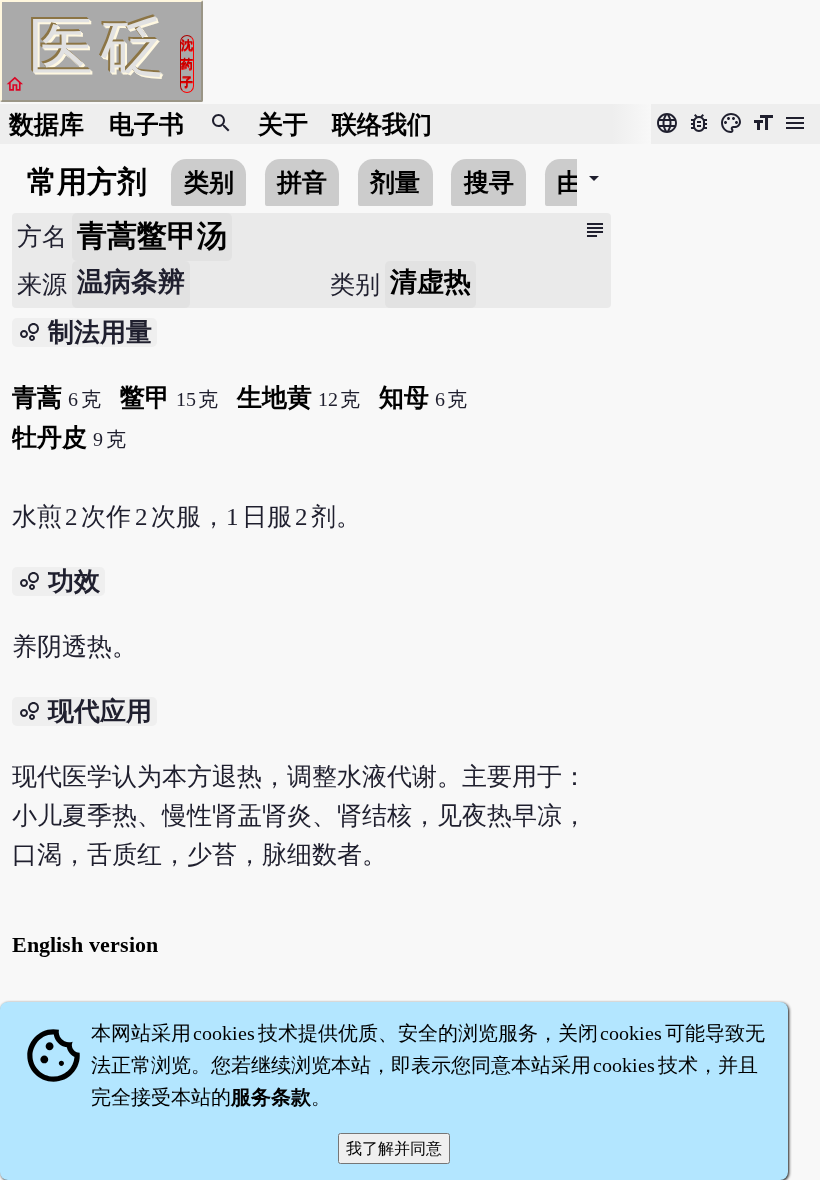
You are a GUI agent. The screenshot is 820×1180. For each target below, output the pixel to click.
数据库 (46, 124)
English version (85, 944)
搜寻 (489, 182)
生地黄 (274, 397)
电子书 (146, 124)
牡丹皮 (49, 437)
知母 (404, 397)
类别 (209, 182)
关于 (283, 124)
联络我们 (382, 124)
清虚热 (430, 282)
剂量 (395, 182)
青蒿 (37, 397)
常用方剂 (87, 182)
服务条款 (271, 1097)
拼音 (302, 182)
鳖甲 (145, 397)
